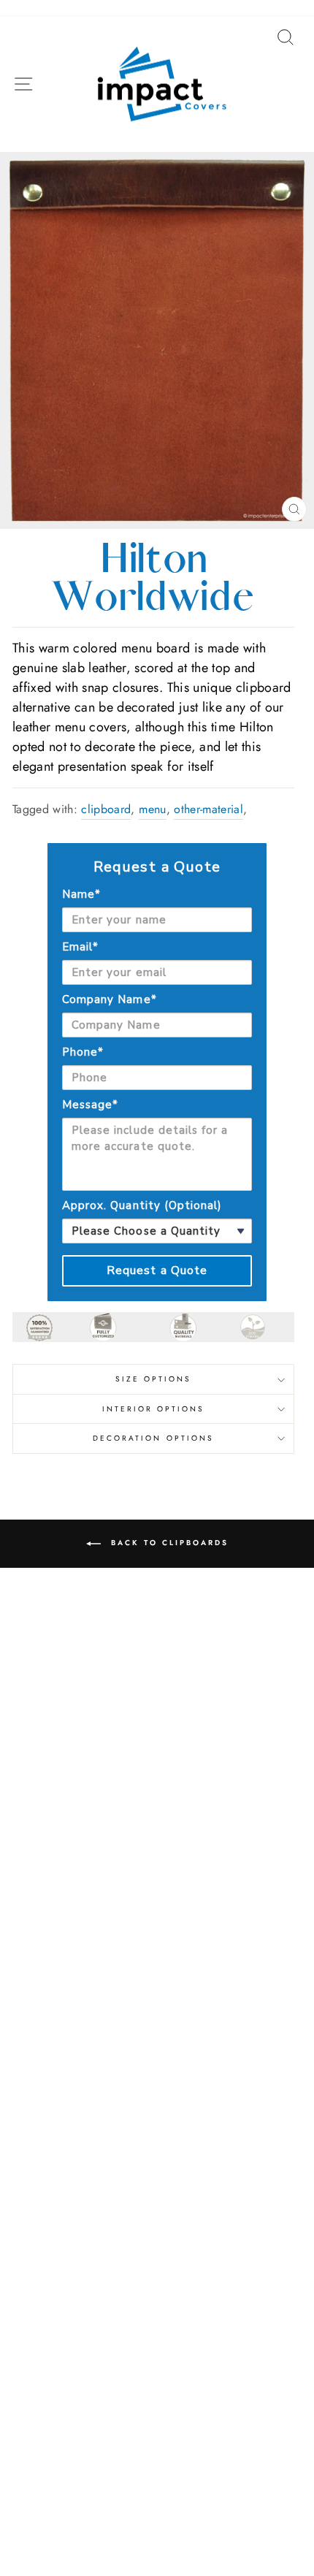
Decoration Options (153, 1438)
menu (152, 809)
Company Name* (110, 999)
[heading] (157, 867)
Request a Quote (157, 1270)
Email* (80, 947)
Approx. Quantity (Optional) (142, 1205)
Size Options (154, 1379)
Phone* (83, 1052)
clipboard (106, 809)
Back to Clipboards (168, 1543)
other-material (208, 809)
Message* (90, 1105)
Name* (81, 894)
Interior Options (154, 1409)
